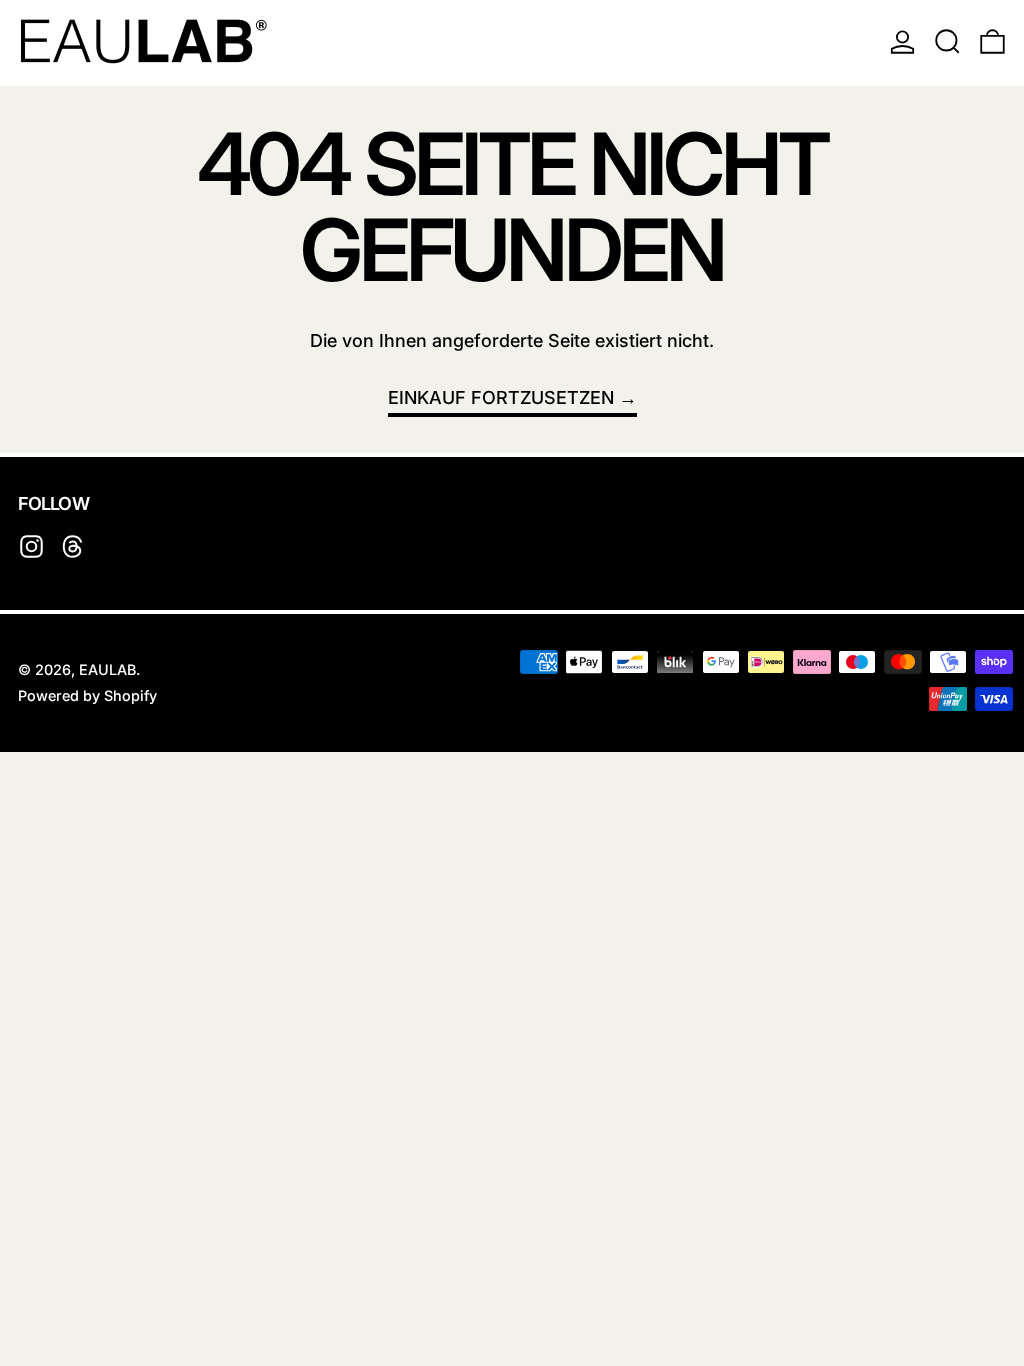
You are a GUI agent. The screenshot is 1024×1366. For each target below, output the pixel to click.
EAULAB (107, 669)
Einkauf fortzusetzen (501, 397)
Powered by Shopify (87, 695)
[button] (947, 41)
